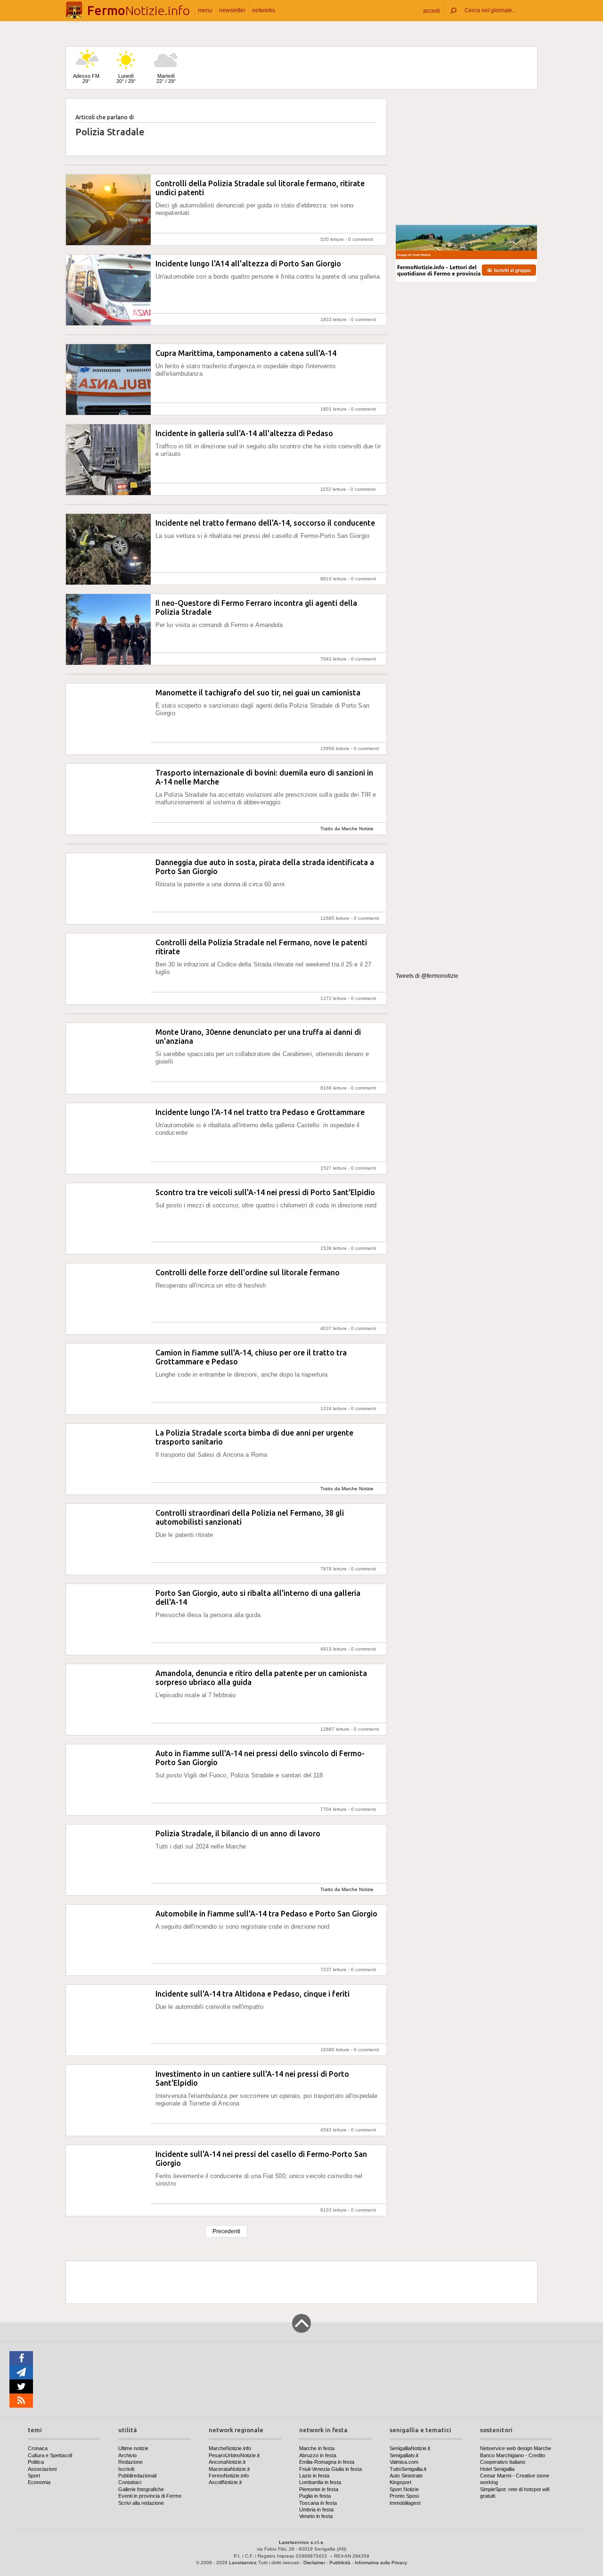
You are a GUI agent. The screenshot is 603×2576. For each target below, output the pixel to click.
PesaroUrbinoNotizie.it (234, 2455)
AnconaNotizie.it (227, 2462)
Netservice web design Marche (516, 2448)
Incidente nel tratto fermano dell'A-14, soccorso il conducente (265, 523)
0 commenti (361, 239)
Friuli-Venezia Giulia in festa (330, 2469)
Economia (39, 2482)
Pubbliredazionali (137, 2476)
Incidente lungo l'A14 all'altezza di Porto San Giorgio (248, 264)
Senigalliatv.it (404, 2455)
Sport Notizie (404, 2489)
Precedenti (226, 2231)
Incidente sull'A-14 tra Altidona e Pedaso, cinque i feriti (253, 1994)
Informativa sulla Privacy (381, 2563)
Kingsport (400, 2482)
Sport (34, 2476)
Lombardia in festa (320, 2482)
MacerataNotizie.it (229, 2469)
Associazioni (42, 2469)
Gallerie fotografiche (141, 2489)
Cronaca (38, 2448)
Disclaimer (314, 2563)
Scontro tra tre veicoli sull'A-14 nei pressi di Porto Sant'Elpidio (265, 1192)
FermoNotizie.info (229, 2476)
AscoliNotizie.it (225, 2482)
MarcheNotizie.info (230, 2448)
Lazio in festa (314, 2476)
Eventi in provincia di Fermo (150, 2496)
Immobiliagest (405, 2503)
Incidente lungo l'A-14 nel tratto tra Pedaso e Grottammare (260, 1112)
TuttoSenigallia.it (408, 2469)
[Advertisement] (466, 157)
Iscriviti (126, 2469)
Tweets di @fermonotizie (427, 976)
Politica (36, 2462)
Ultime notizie (133, 2448)
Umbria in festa (316, 2510)
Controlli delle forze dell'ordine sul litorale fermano (248, 1272)
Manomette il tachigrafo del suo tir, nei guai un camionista (258, 693)
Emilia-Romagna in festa (327, 2462)
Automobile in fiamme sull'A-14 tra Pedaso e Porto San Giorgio (266, 1914)
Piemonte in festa (319, 2489)
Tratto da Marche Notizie (347, 829)
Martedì (166, 78)
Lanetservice (243, 2563)
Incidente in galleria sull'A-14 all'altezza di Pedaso (244, 433)
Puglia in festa (315, 2496)
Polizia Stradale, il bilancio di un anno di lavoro (238, 1833)
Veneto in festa (316, 2516)
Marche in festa (317, 2448)
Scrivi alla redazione (141, 2503)
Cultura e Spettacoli (50, 2455)
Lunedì (126, 78)
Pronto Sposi (404, 2496)
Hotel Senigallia (497, 2469)
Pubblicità (340, 2563)
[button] (432, 11)
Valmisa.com (404, 2462)
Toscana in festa (318, 2503)
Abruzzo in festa (318, 2455)
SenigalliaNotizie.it (410, 2448)
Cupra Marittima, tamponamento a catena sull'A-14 (246, 353)
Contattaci (130, 2482)
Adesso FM (86, 78)
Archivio (127, 2455)
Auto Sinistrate (406, 2476)
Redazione (130, 2462)
